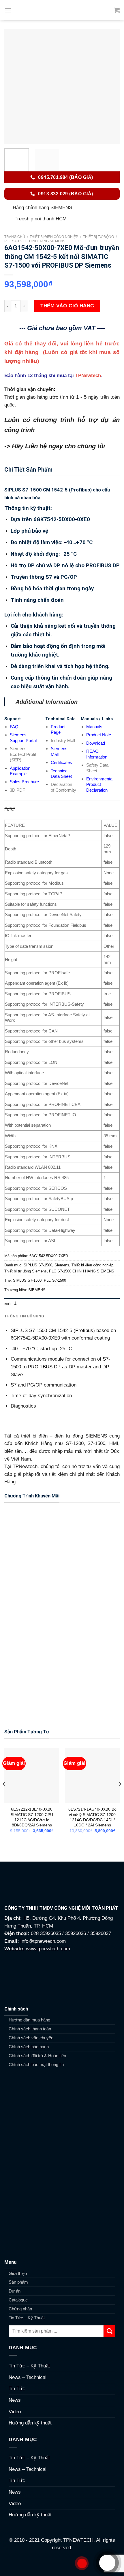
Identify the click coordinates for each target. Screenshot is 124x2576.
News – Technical (28, 2377)
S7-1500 (38, 1330)
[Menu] (8, 10)
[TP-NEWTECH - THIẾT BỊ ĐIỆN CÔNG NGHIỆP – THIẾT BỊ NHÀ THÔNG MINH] (62, 10)
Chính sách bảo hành (29, 2047)
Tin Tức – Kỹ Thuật (27, 2318)
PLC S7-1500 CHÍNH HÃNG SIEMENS (35, 241)
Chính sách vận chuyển (31, 2038)
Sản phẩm (18, 2282)
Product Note (99, 735)
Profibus (84, 1330)
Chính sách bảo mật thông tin (36, 2065)
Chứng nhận (20, 2309)
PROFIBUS (40, 1367)
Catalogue (18, 2300)
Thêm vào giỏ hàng (67, 306)
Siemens (62, 1265)
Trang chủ (15, 237)
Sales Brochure (24, 782)
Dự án (15, 2291)
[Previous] (14, 86)
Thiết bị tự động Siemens (26, 1271)
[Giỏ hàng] (117, 10)
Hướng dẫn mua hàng (29, 2020)
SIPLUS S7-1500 (38, 1265)
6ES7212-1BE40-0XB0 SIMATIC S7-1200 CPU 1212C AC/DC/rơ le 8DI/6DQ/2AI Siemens (32, 1817)
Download (96, 743)
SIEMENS (37, 1290)
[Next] (110, 86)
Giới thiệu (18, 2273)
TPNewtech (88, 376)
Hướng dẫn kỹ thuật (30, 2423)
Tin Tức (17, 2389)
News (15, 2400)
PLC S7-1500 (55, 1280)
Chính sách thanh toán (30, 2029)
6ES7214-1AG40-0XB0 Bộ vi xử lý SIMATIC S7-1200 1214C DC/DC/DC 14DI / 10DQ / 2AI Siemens (92, 1817)
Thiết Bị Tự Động (98, 237)
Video (15, 2412)
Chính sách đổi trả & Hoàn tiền (37, 2056)
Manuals (94, 727)
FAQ (14, 727)
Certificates (61, 762)
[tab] (62, 1304)
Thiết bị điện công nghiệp (54, 237)
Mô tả (11, 1304)
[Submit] (109, 2331)
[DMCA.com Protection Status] (62, 2563)
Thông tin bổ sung (24, 1316)
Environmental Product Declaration (100, 784)
